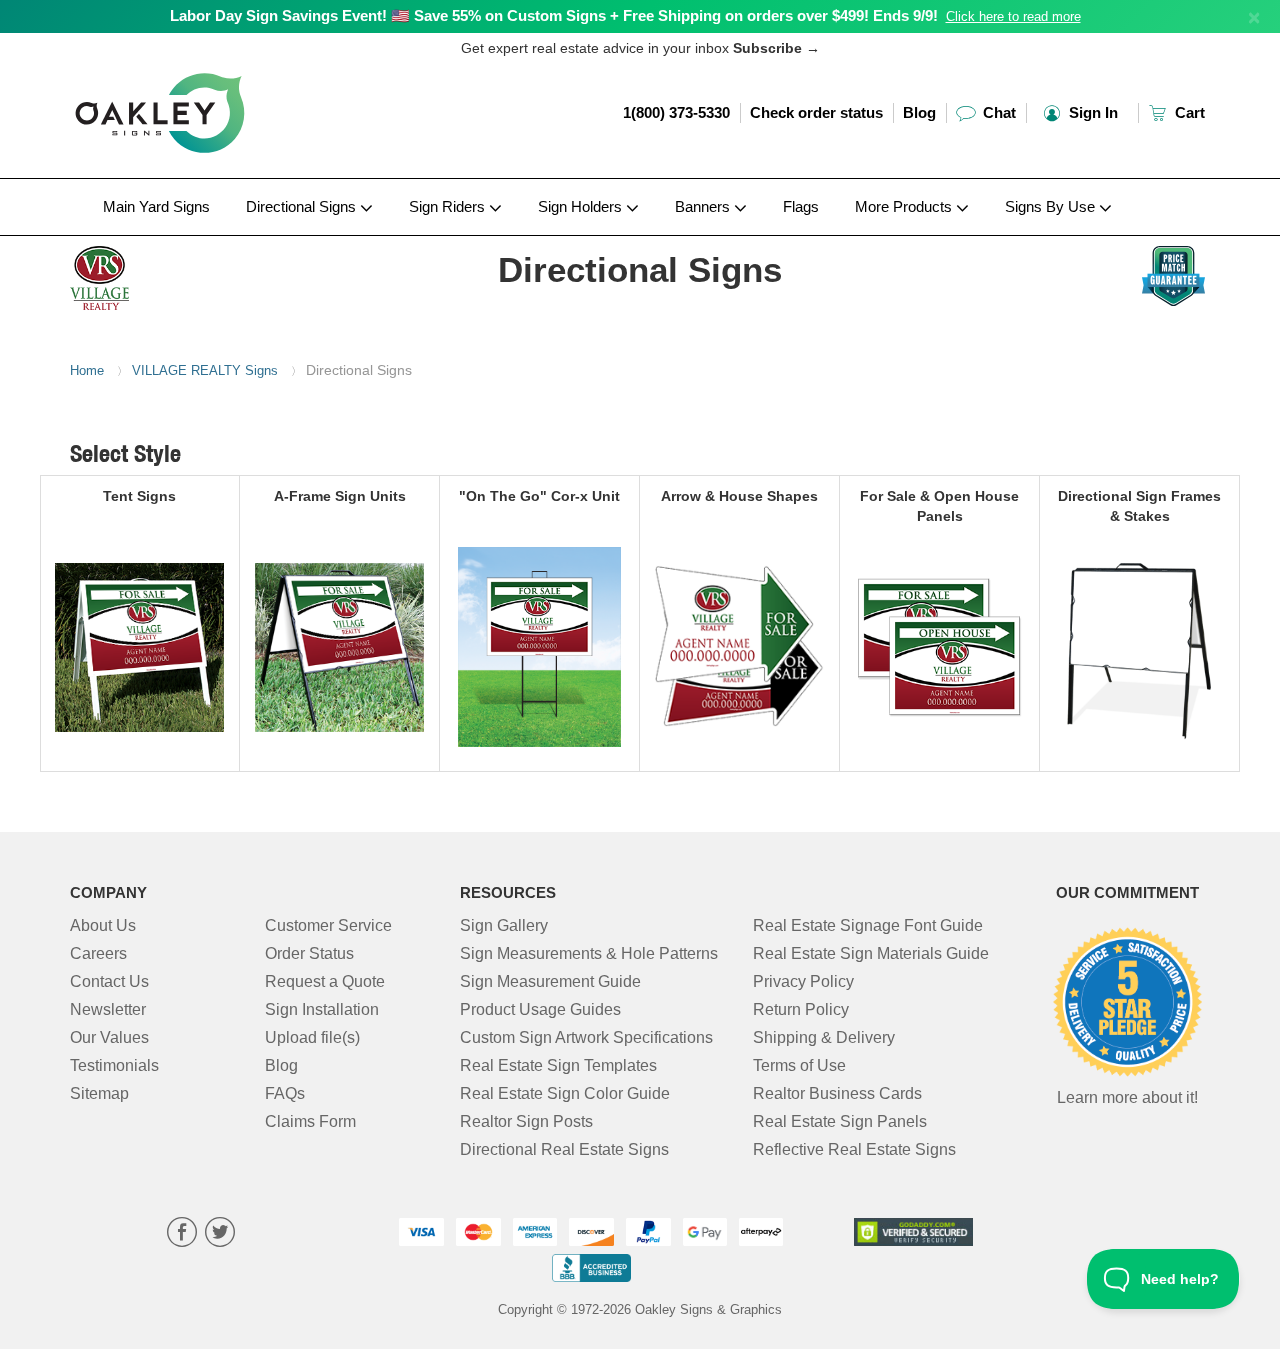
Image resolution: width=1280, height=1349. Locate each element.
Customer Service (328, 925)
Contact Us (109, 981)
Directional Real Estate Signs (564, 1149)
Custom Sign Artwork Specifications (586, 1037)
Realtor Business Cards (837, 1093)
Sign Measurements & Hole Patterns (589, 953)
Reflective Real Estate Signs (854, 1149)
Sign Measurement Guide (550, 981)
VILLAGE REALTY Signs (205, 370)
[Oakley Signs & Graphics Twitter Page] (220, 1234)
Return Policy (801, 1009)
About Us (103, 925)
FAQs (285, 1093)
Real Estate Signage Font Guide (868, 925)
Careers (98, 953)
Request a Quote (325, 981)
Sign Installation (322, 1009)
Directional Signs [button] (303, 206)
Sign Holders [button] (582, 206)
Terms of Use (799, 1065)
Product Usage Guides (540, 1009)
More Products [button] (905, 206)
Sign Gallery (504, 925)
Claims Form (310, 1121)
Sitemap (99, 1093)
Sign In (1091, 112)
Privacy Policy (803, 981)
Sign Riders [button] (449, 206)
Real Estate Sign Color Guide (565, 1093)
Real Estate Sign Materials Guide (871, 953)
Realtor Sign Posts (526, 1121)
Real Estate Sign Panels (840, 1121)
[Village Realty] (201, 273)
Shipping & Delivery (824, 1037)
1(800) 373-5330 (676, 112)
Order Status (309, 953)
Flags (801, 206)
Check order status (816, 112)
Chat (997, 112)
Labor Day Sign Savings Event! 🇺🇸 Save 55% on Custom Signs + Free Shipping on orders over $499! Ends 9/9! (554, 15)
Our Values (109, 1037)
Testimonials (114, 1065)
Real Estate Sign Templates (558, 1065)
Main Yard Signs (156, 206)
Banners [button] (704, 206)
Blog (919, 112)
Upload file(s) (312, 1037)
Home (87, 370)
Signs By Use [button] (1052, 206)
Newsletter (108, 1009)
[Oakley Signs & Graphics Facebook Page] (182, 1234)
